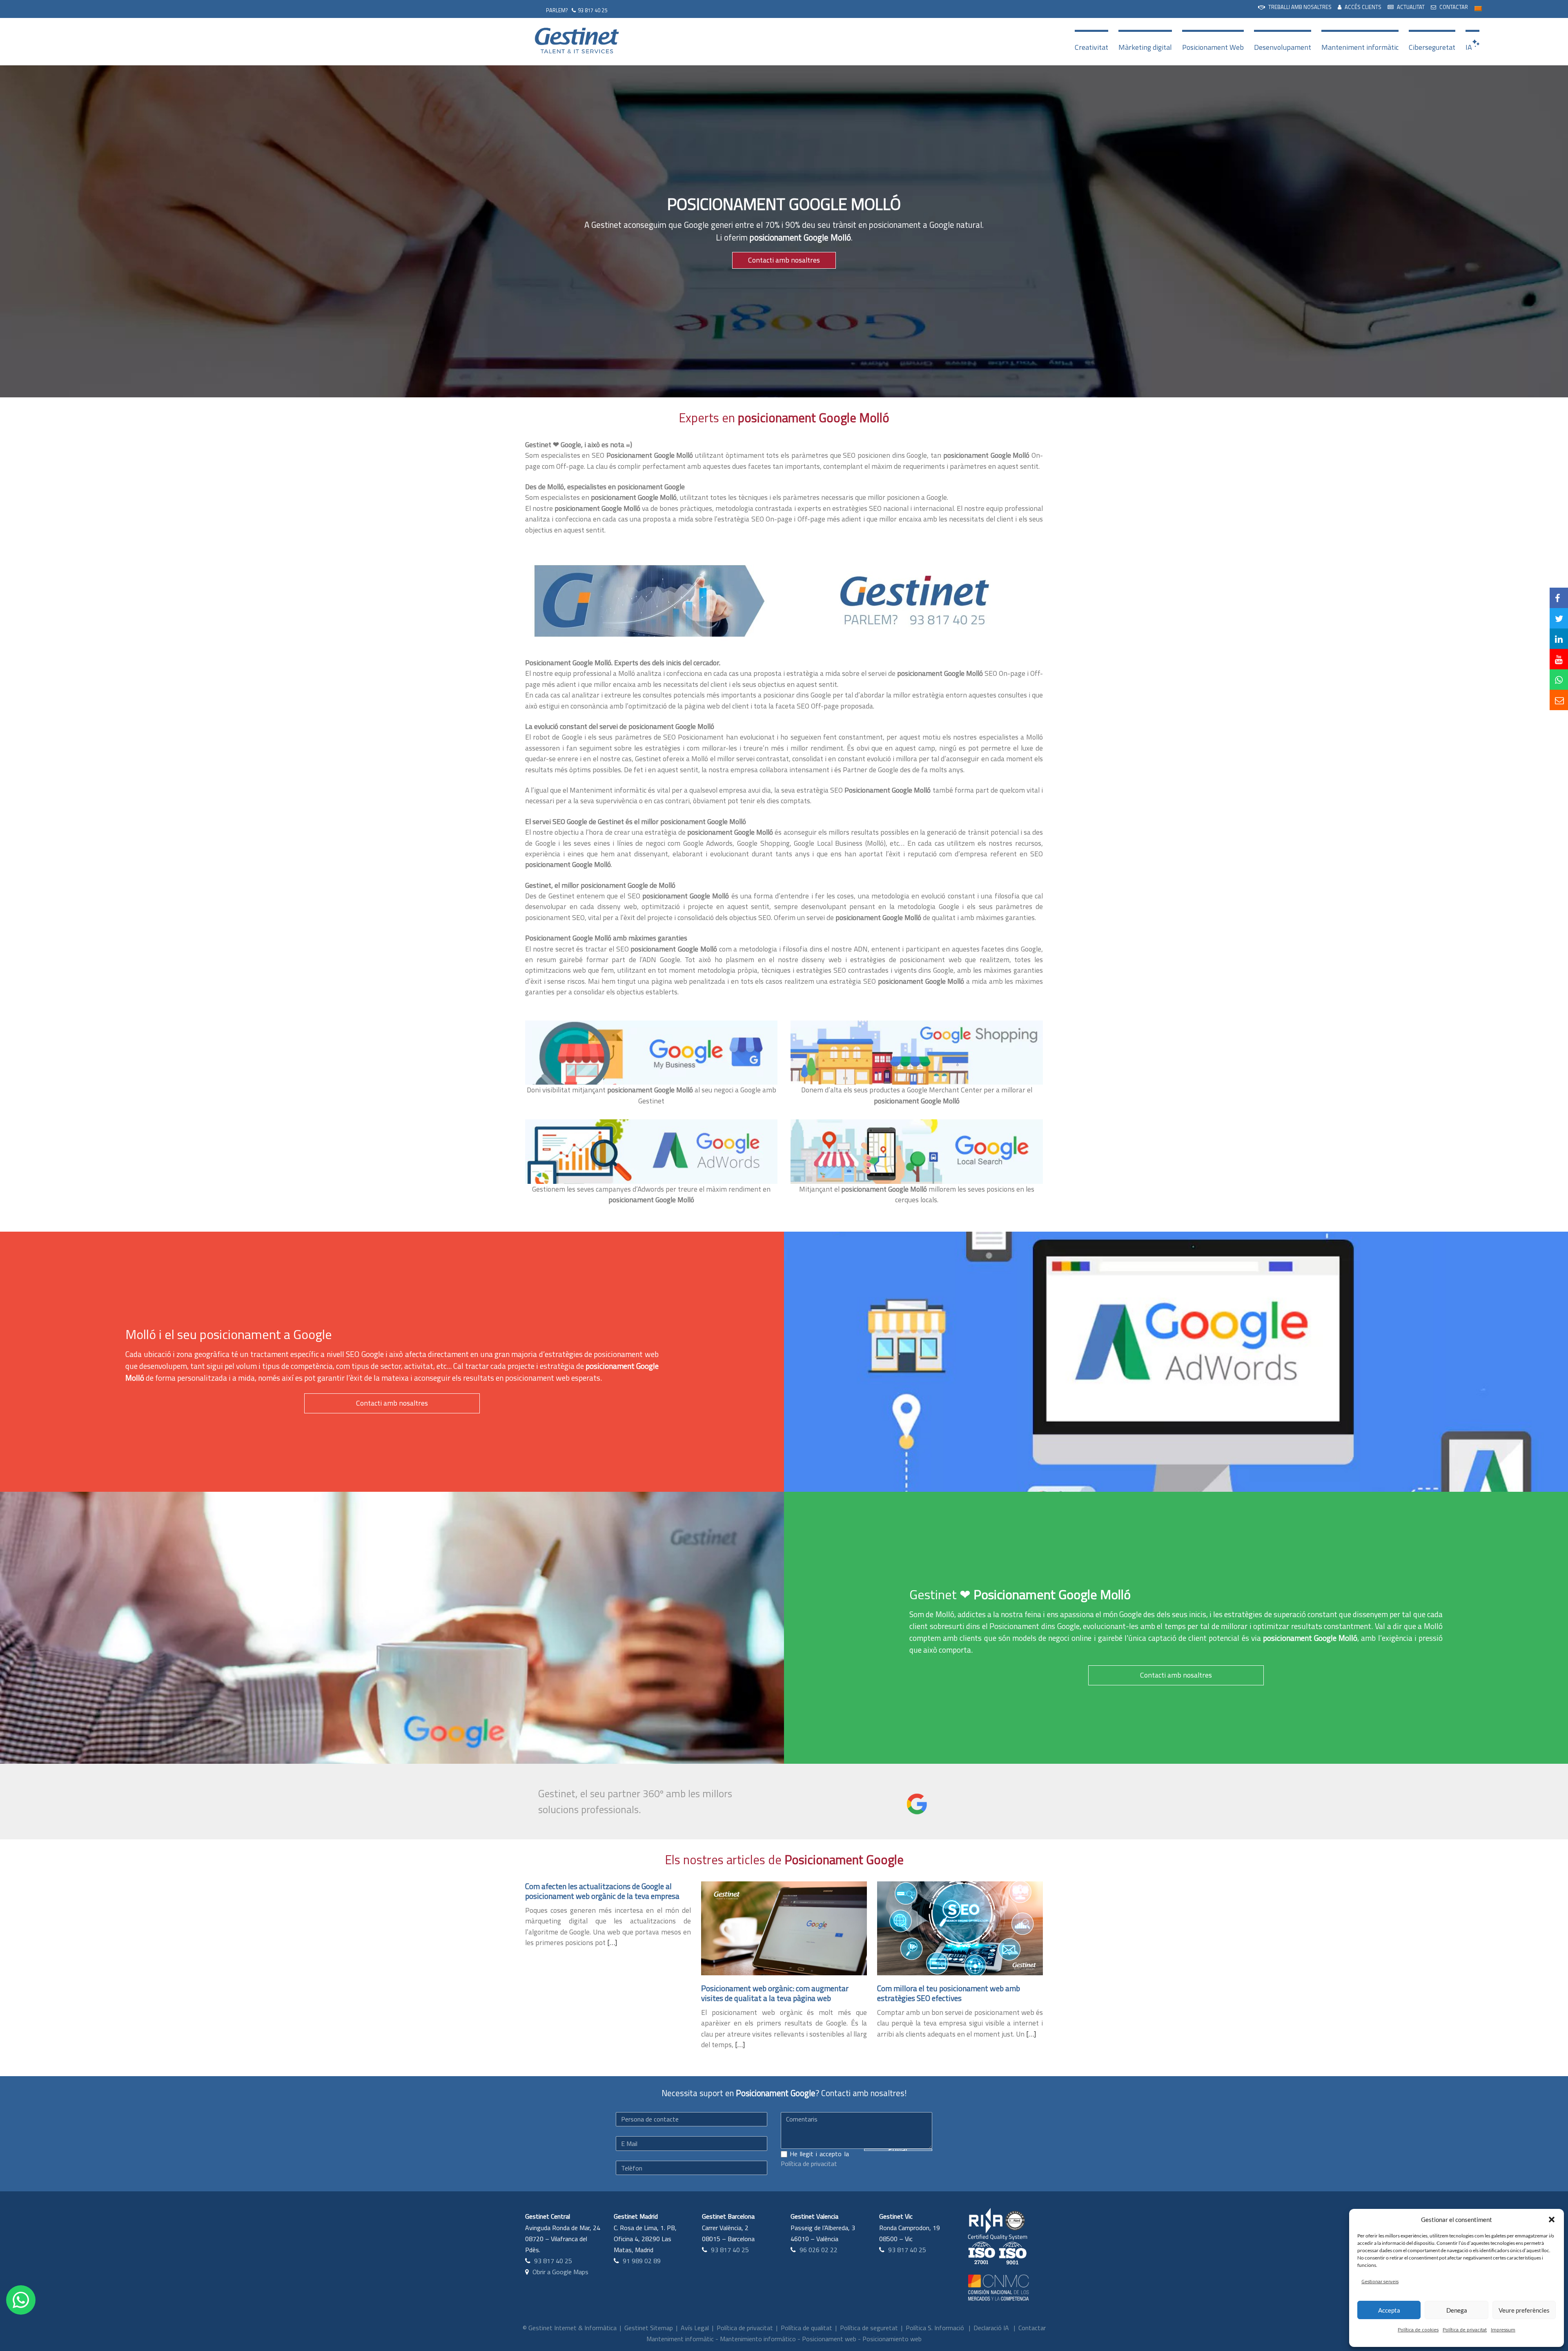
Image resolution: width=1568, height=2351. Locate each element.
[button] (1552, 2220)
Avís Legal (695, 2328)
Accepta (1389, 2310)
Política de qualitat (806, 2328)
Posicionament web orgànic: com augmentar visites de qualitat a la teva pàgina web (775, 1993)
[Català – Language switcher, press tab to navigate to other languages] (1478, 8)
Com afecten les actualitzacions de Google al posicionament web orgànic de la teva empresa (602, 1891)
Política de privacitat (1465, 2330)
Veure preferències (1524, 2310)
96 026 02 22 (819, 2250)
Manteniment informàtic (1360, 47)
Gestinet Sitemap (649, 2328)
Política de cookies (1418, 2330)
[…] (612, 1942)
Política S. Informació (935, 2328)
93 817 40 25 (592, 10)
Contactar (1032, 2328)
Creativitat (1091, 47)
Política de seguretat (869, 2328)
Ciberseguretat (1432, 47)
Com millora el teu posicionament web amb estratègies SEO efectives (949, 1993)
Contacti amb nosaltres (784, 260)
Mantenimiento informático (758, 2339)
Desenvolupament (1283, 47)
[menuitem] (1295, 7)
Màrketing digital (1145, 47)
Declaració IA (991, 2328)
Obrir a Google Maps (560, 2272)
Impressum (1503, 2330)
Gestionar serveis (1380, 2281)
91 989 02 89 (642, 2261)
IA (1469, 47)
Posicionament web (829, 2339)
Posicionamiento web (892, 2339)
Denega (1457, 2310)
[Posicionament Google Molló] (647, 601)
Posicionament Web (1213, 47)
